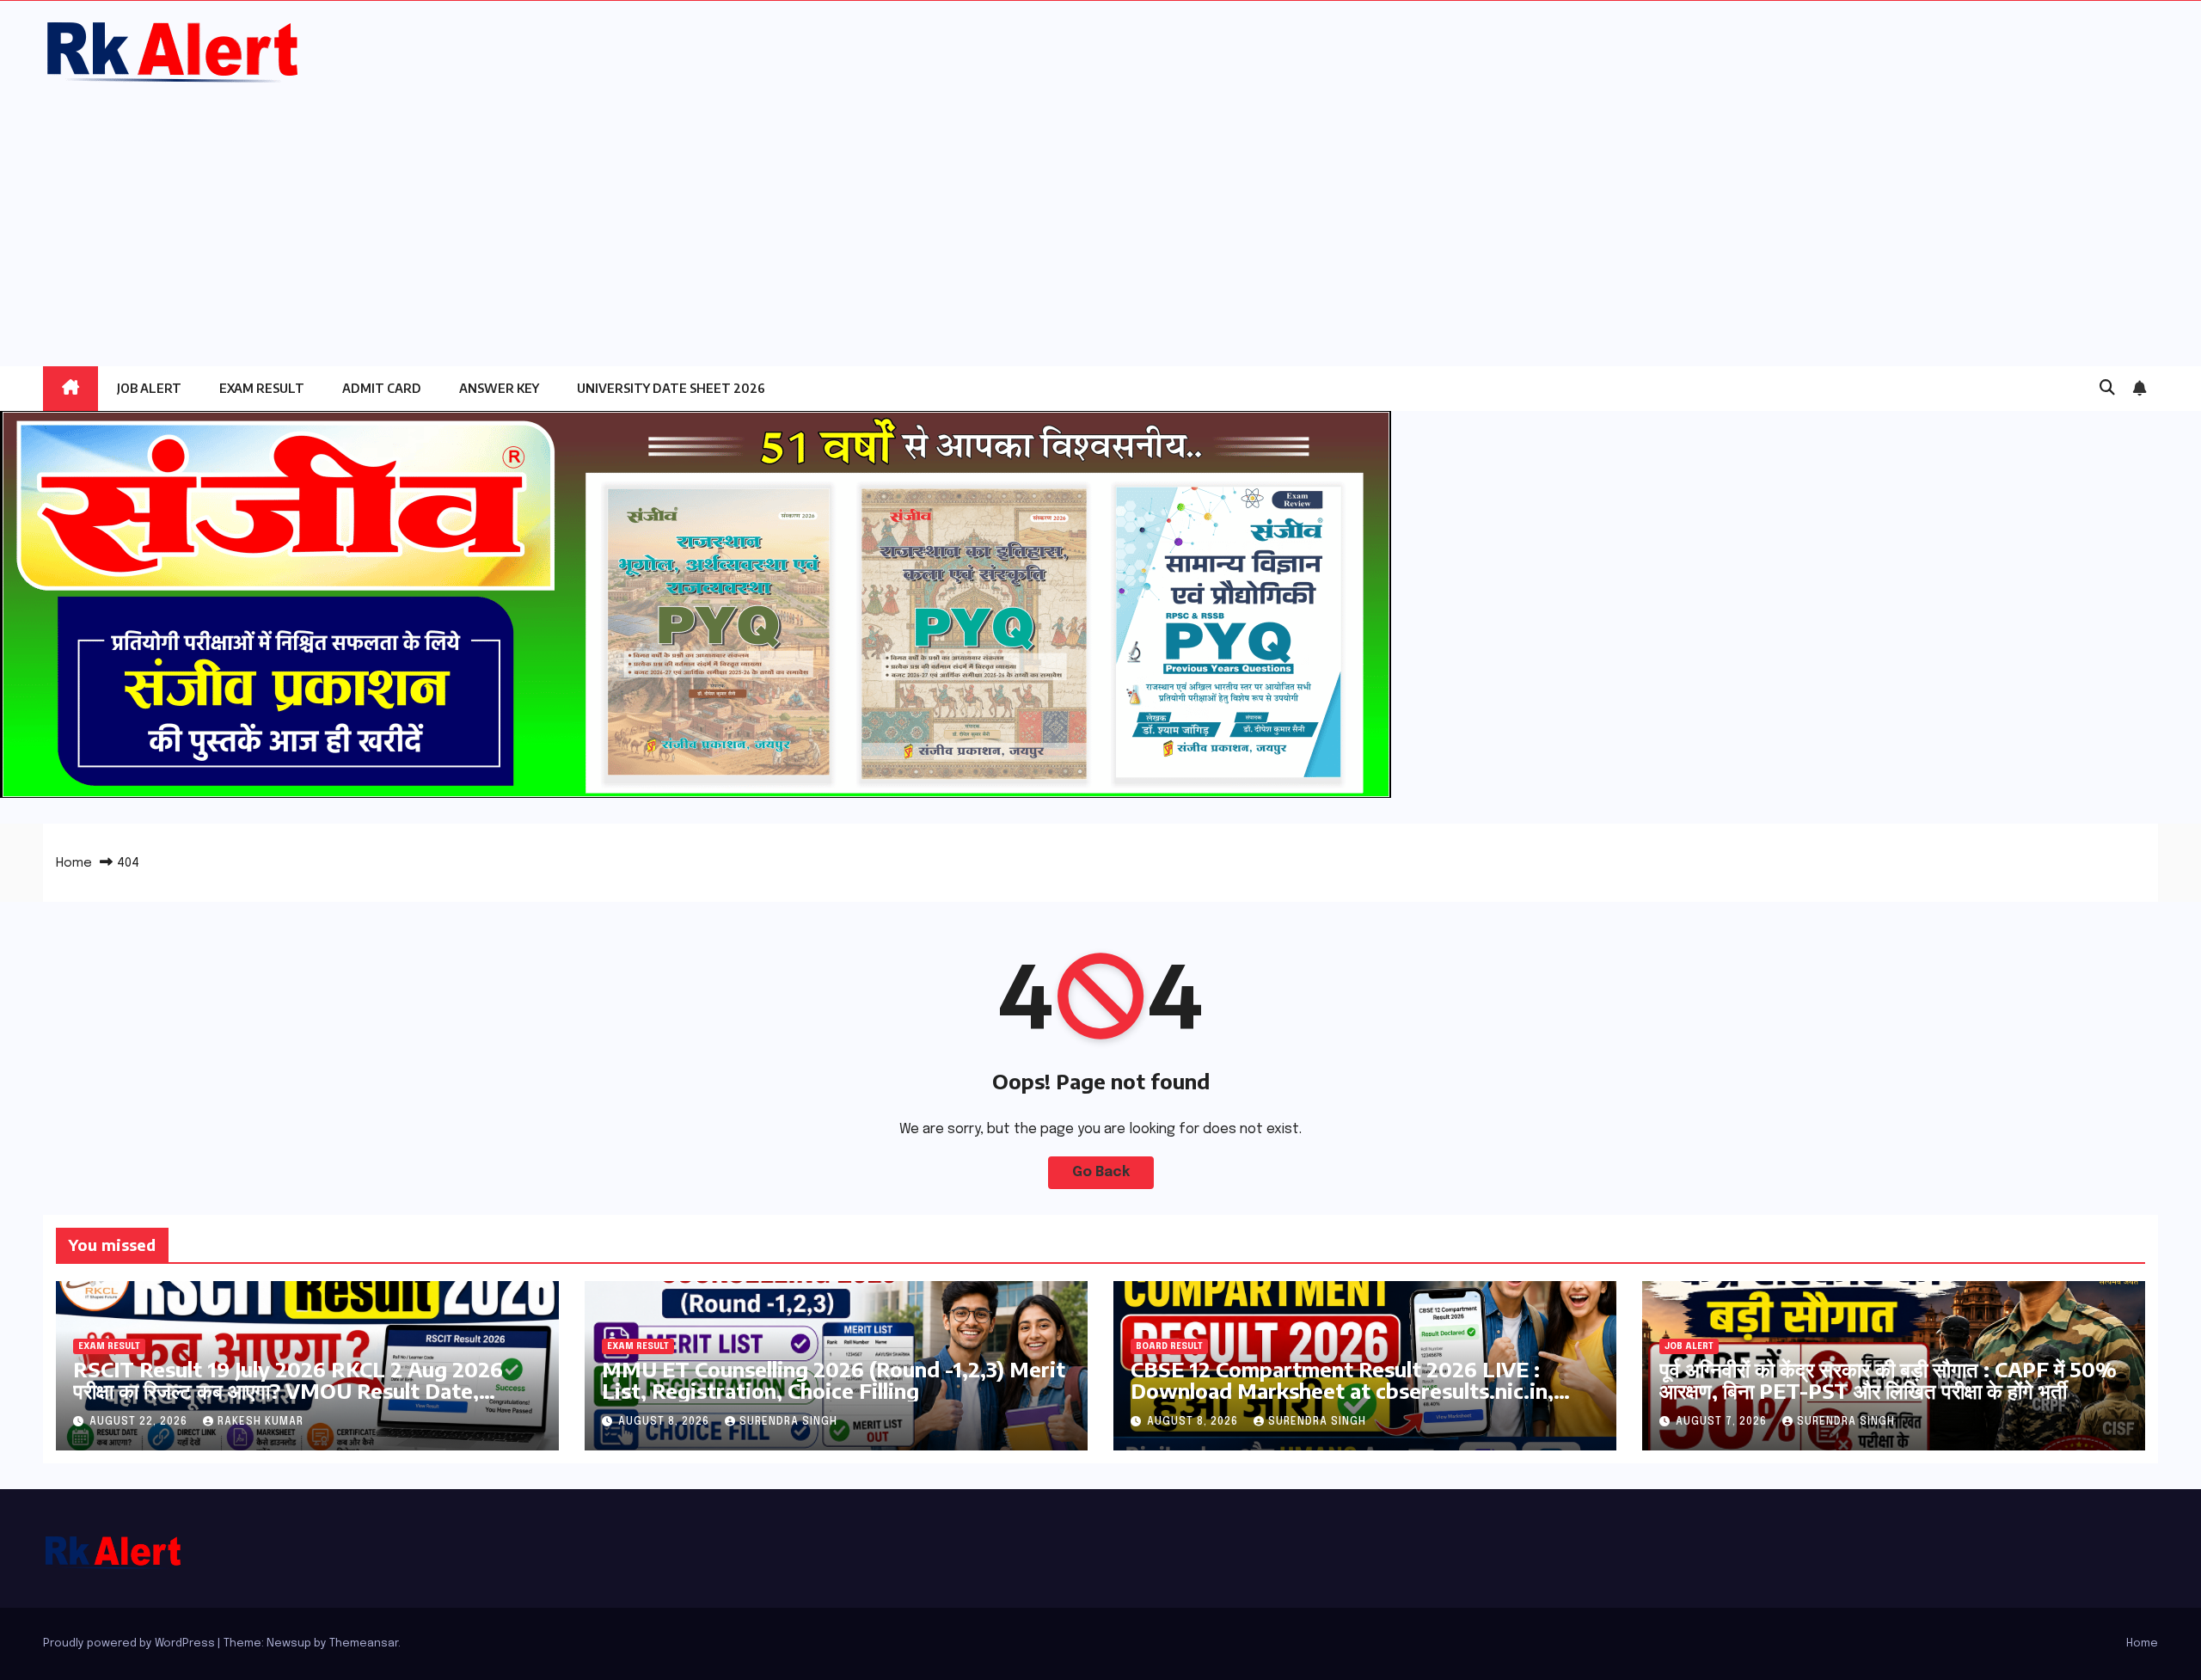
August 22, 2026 (140, 1422)
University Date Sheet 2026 (671, 388)
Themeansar (364, 1643)
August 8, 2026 (665, 1422)
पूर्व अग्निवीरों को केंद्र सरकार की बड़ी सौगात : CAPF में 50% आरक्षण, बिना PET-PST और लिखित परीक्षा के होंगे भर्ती (1888, 1380)
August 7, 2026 (1723, 1422)
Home (74, 863)
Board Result (1169, 1346)
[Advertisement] (1100, 216)
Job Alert (149, 388)
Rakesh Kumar (261, 1422)
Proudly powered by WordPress (130, 1643)
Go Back (1101, 1172)
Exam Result (262, 388)
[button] (2107, 389)
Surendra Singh (788, 1422)
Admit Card (382, 388)
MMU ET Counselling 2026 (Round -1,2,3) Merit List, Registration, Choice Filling (834, 1380)
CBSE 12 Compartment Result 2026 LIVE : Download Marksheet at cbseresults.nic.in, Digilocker (1342, 1390)
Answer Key (499, 388)
